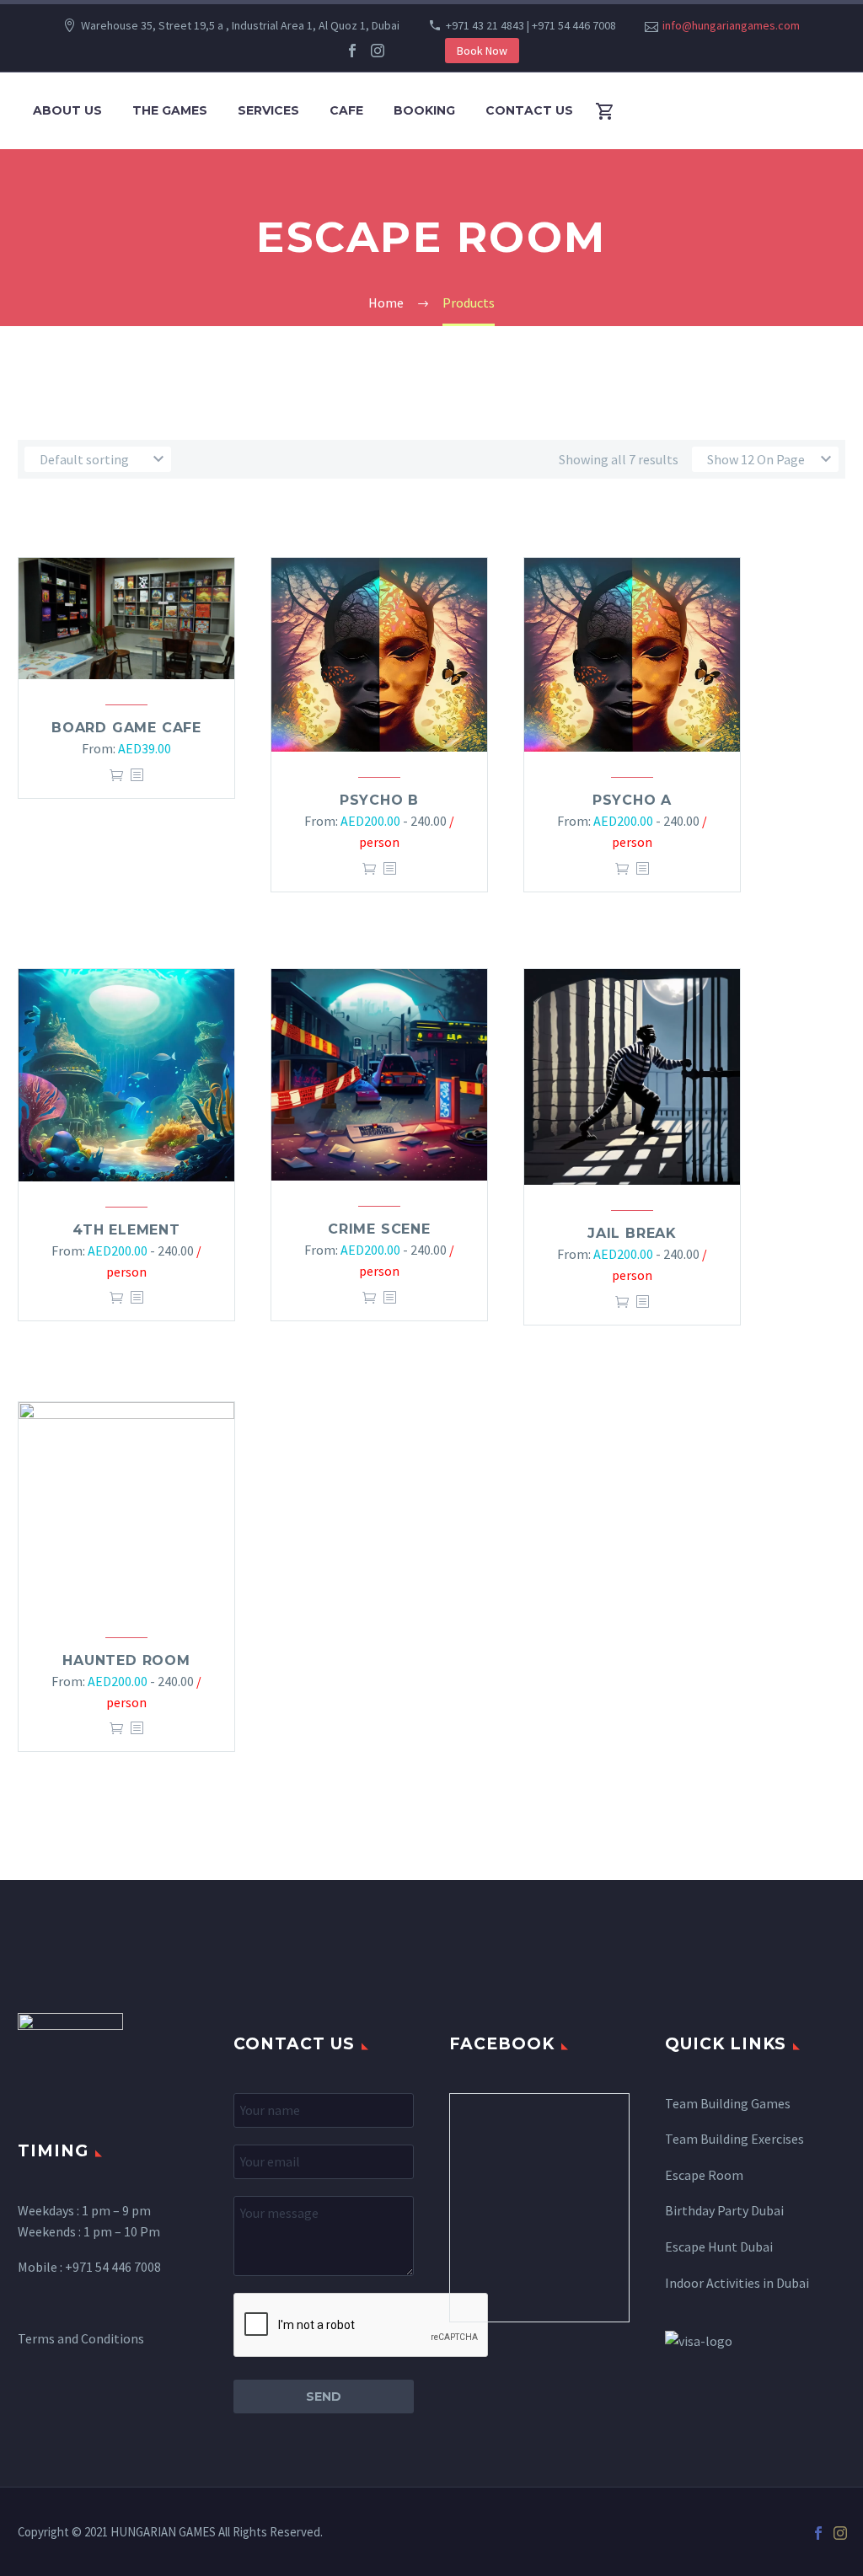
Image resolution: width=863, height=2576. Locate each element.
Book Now (482, 51)
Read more (116, 775)
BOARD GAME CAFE (126, 728)
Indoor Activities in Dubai (737, 2283)
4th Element (126, 1230)
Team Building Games (728, 2103)
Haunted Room (126, 1660)
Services (268, 110)
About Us (67, 110)
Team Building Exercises (734, 2139)
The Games (170, 110)
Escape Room (704, 2175)
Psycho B (379, 800)
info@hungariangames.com (731, 25)
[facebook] (352, 51)
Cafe (346, 110)
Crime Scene (379, 1229)
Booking (424, 110)
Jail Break (632, 1233)
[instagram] (378, 51)
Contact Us (529, 110)
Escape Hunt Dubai (719, 2247)
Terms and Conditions (81, 2338)
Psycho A (632, 800)
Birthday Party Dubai (724, 2210)
